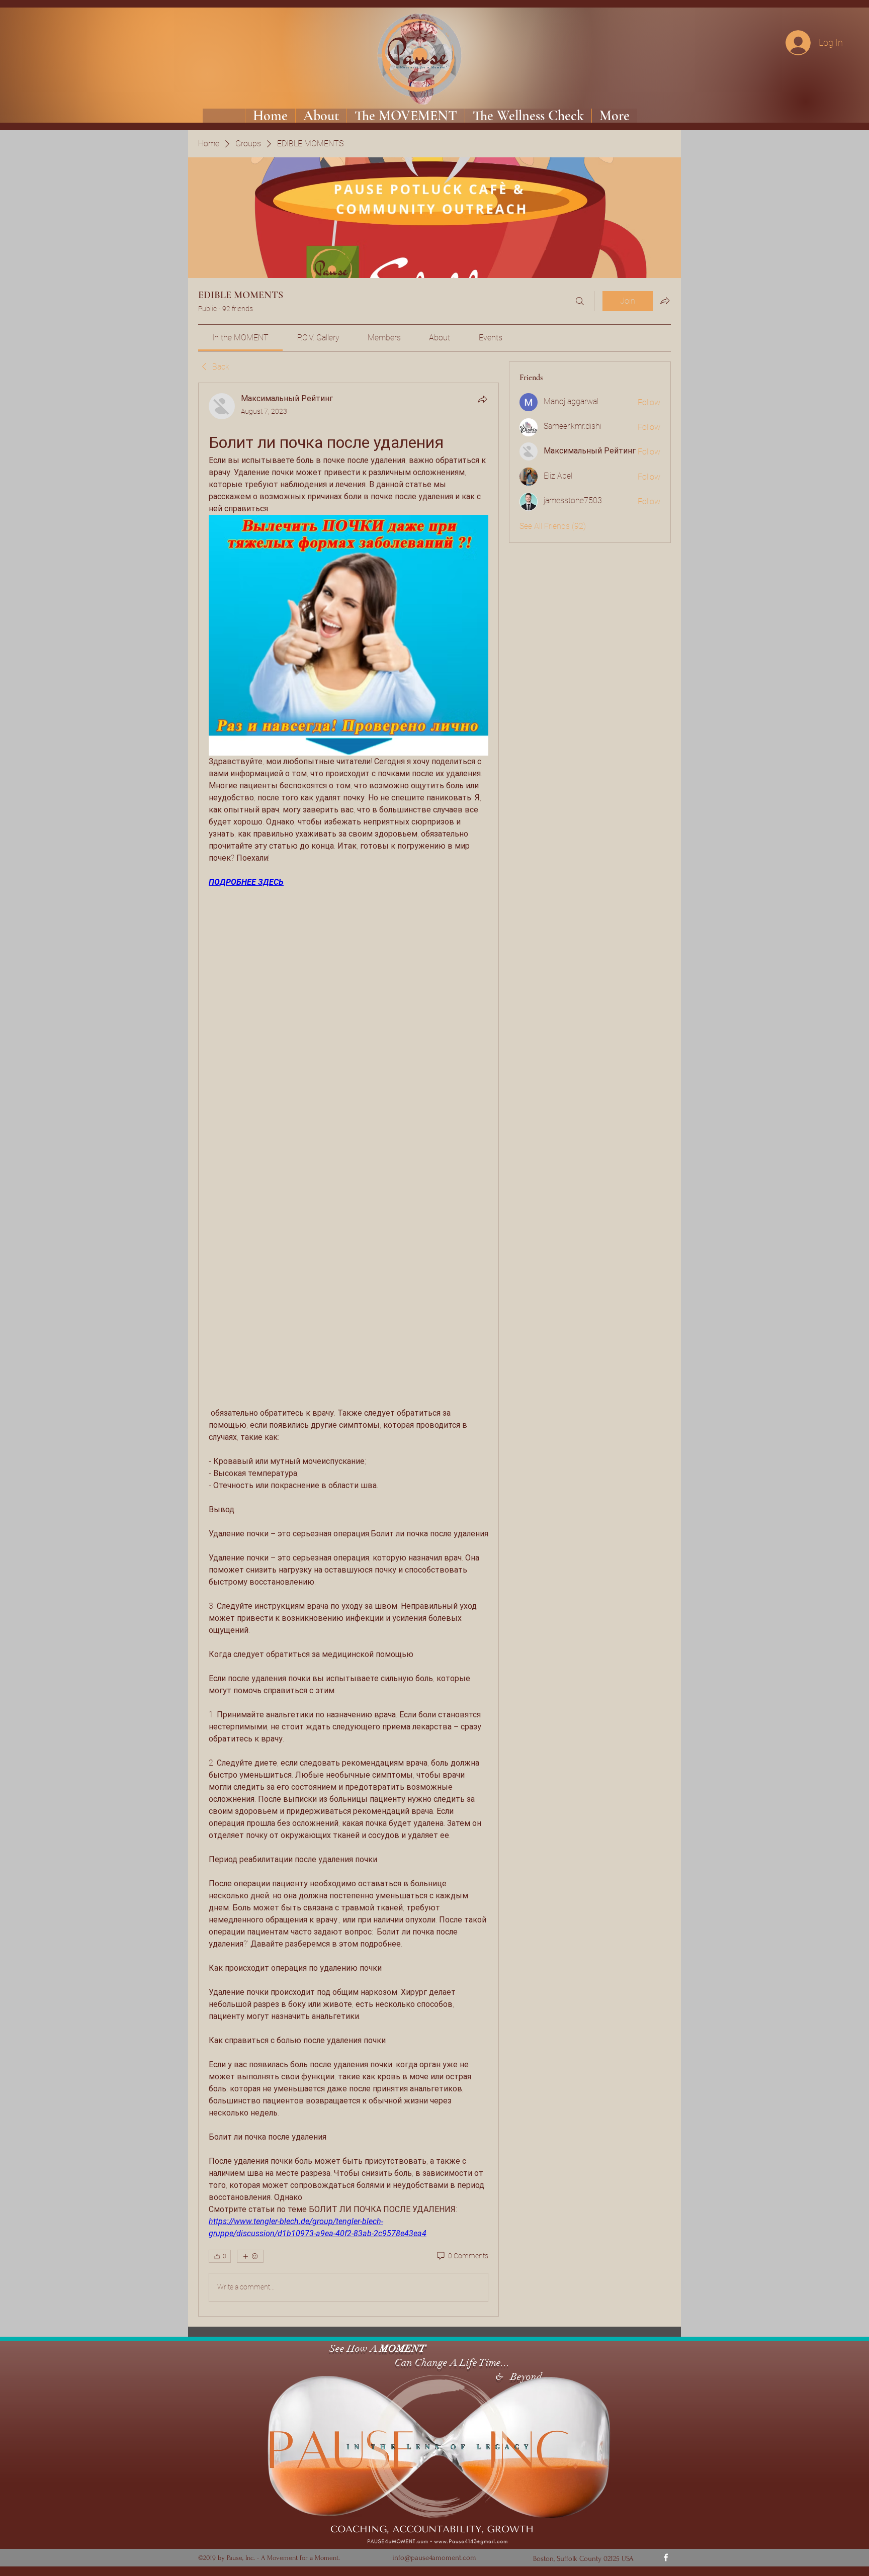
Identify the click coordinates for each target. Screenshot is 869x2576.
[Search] (580, 301)
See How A (352, 2349)
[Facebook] (666, 2557)
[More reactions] (250, 2256)
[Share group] (665, 301)
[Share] (482, 399)
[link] (240, 338)
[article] (349, 1349)
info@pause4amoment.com (434, 2558)
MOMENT (403, 2349)
